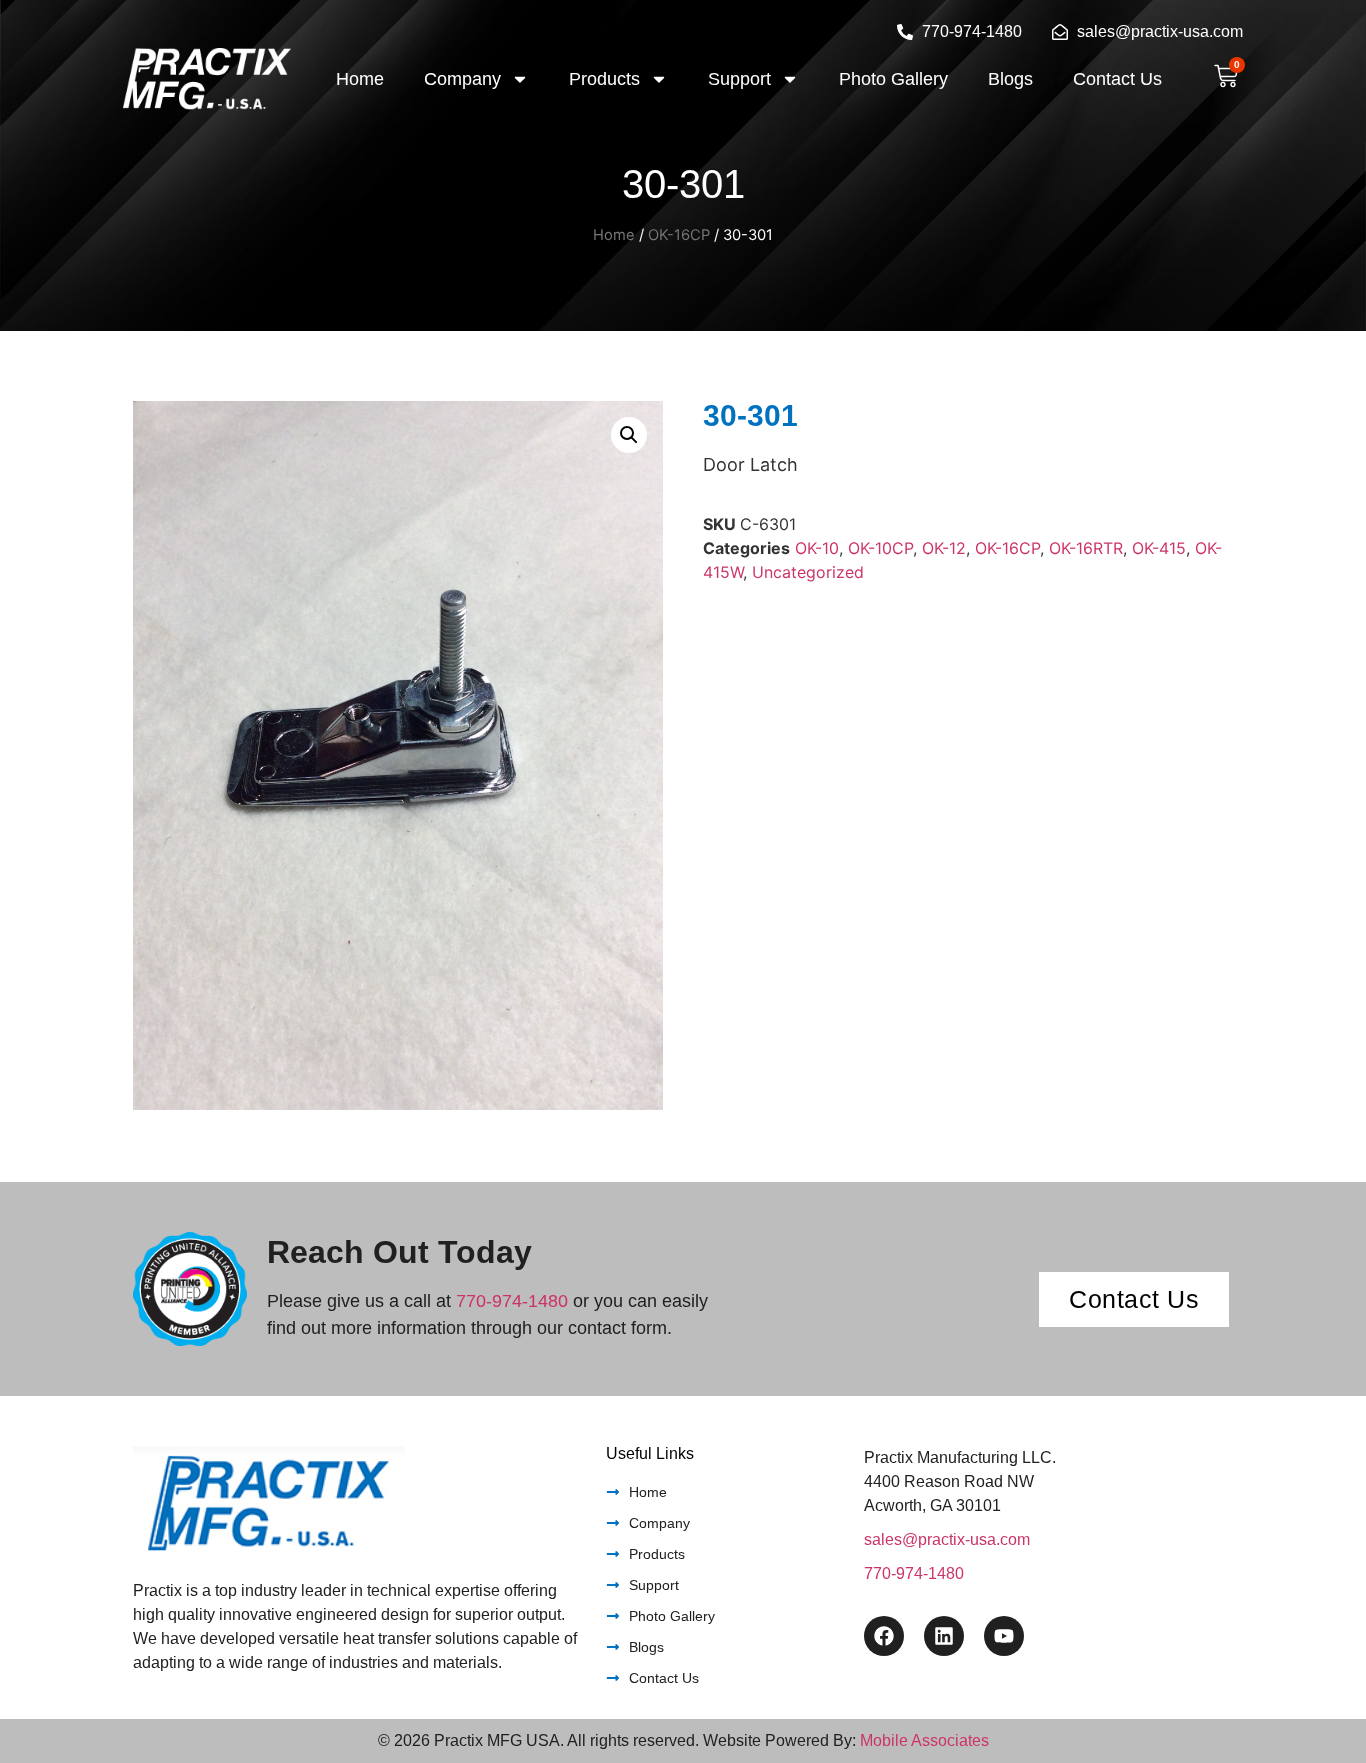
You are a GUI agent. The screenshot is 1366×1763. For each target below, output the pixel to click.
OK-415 (1159, 548)
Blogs (1010, 79)
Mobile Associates (924, 1740)
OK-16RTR (1086, 548)
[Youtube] (1004, 1636)
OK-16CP (679, 235)
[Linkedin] (944, 1636)
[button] (629, 435)
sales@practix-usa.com (947, 1539)
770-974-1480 (512, 1301)
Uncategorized (808, 572)
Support (739, 79)
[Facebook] (884, 1636)
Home (360, 79)
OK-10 (817, 548)
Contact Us (1117, 79)
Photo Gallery (893, 79)
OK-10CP (880, 548)
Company (462, 79)
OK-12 (944, 548)
